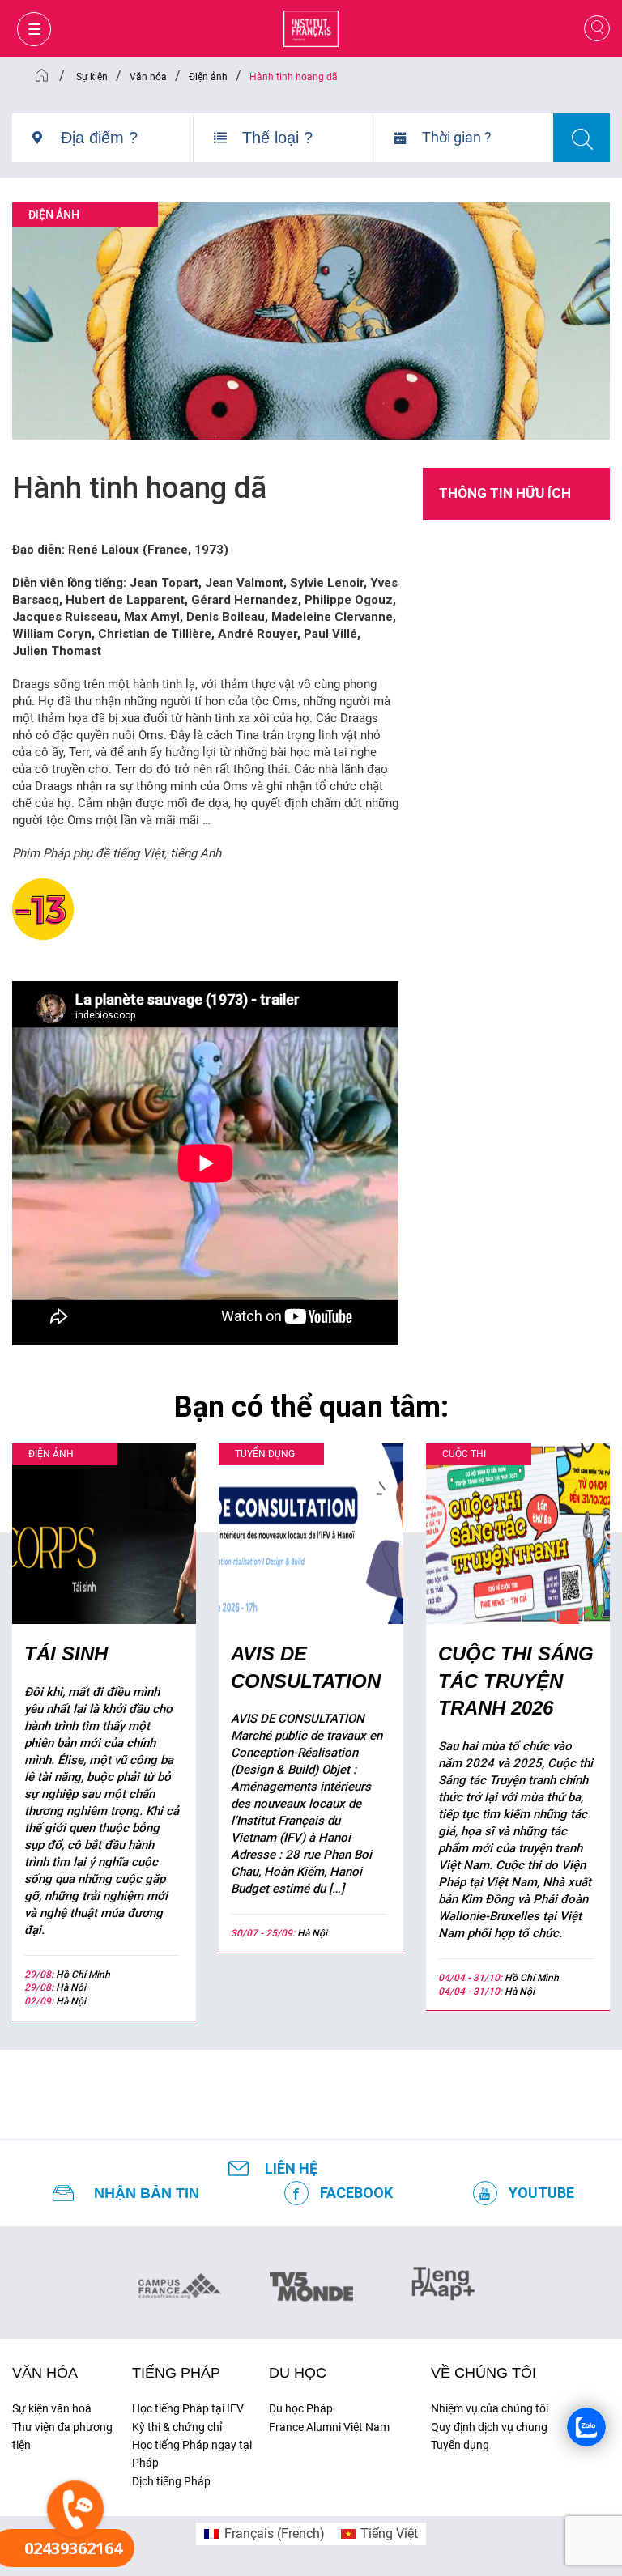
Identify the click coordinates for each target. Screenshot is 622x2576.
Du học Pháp (301, 2408)
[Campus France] (179, 2285)
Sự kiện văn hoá (52, 2408)
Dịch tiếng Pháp (171, 2481)
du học (298, 2373)
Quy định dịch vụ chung (489, 2427)
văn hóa (45, 2373)
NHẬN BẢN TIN (147, 2193)
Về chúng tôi (484, 2373)
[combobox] (127, 144)
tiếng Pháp (176, 2373)
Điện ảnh (54, 215)
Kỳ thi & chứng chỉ (177, 2427)
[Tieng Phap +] (443, 2281)
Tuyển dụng (460, 2445)
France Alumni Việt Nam (329, 2427)
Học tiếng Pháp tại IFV (188, 2408)
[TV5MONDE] (311, 2281)
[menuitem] (264, 2534)
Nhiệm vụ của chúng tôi (490, 2408)
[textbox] (127, 138)
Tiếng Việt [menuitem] (389, 2533)
